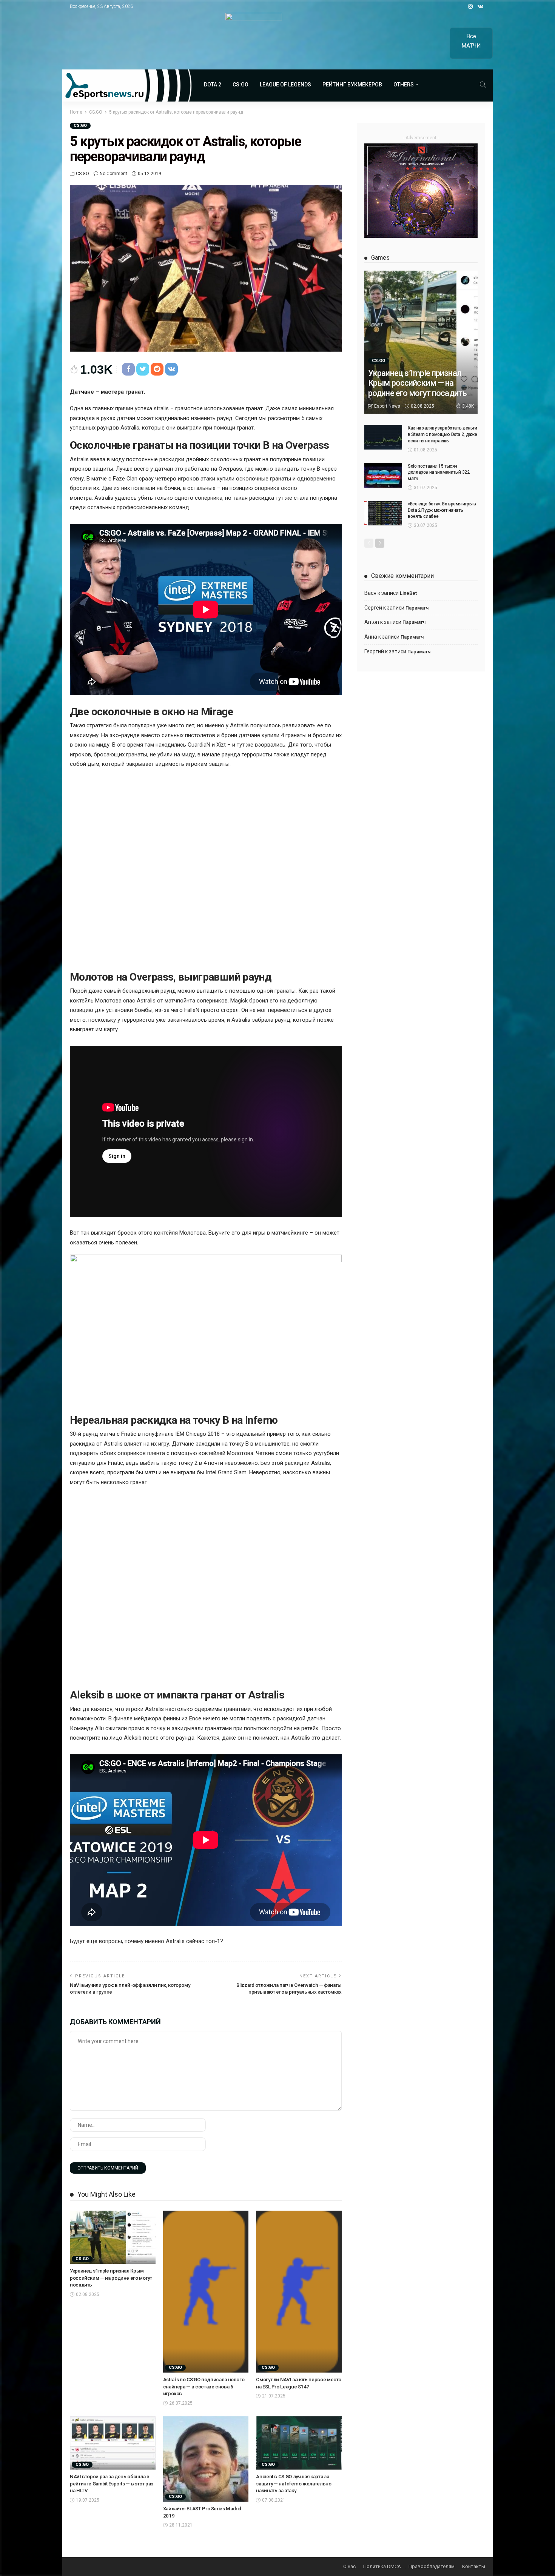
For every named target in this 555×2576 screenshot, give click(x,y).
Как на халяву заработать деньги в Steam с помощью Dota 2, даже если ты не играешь (442, 434)
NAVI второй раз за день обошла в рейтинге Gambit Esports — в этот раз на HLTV (112, 2484)
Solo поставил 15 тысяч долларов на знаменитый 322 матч (439, 473)
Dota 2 (213, 85)
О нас (349, 2566)
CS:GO (240, 85)
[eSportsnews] (127, 85)
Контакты (474, 2566)
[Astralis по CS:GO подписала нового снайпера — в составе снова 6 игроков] (206, 2292)
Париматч (417, 608)
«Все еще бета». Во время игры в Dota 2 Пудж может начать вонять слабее (442, 510)
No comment (113, 174)
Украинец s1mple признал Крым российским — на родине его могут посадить (111, 2278)
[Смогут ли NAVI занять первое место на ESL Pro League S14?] (299, 2292)
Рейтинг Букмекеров (352, 85)
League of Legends (285, 85)
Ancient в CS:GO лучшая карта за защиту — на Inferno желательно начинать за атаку (294, 2484)
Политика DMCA (382, 2566)
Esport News (387, 406)
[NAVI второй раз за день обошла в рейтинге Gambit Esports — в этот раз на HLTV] (113, 2443)
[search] (483, 85)
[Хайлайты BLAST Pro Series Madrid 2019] (206, 2459)
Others (404, 85)
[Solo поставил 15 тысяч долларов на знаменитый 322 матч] (383, 475)
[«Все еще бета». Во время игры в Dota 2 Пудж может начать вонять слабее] (383, 513)
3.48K (468, 406)
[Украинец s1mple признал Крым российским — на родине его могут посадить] (113, 2237)
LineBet (408, 593)
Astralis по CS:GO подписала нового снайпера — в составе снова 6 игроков (204, 2387)
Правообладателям (432, 2566)
